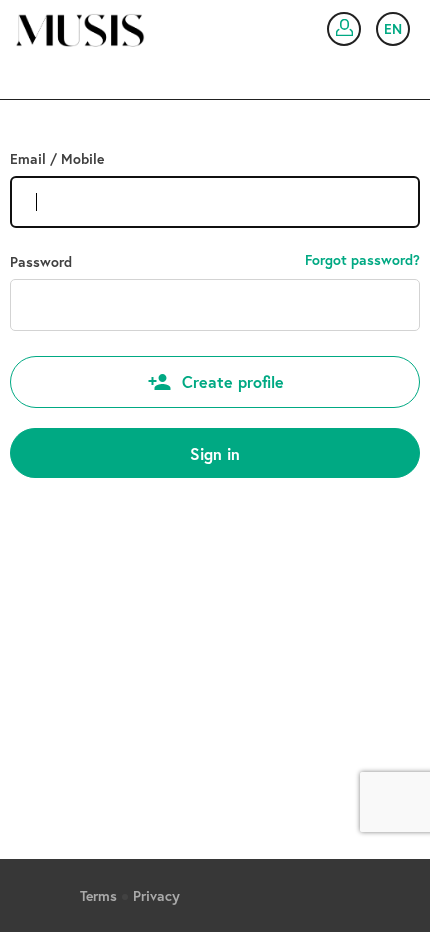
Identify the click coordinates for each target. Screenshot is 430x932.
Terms (98, 896)
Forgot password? (362, 260)
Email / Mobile (57, 159)
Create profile (233, 381)
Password (41, 262)
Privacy (156, 896)
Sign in (215, 453)
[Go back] (72, 23)
